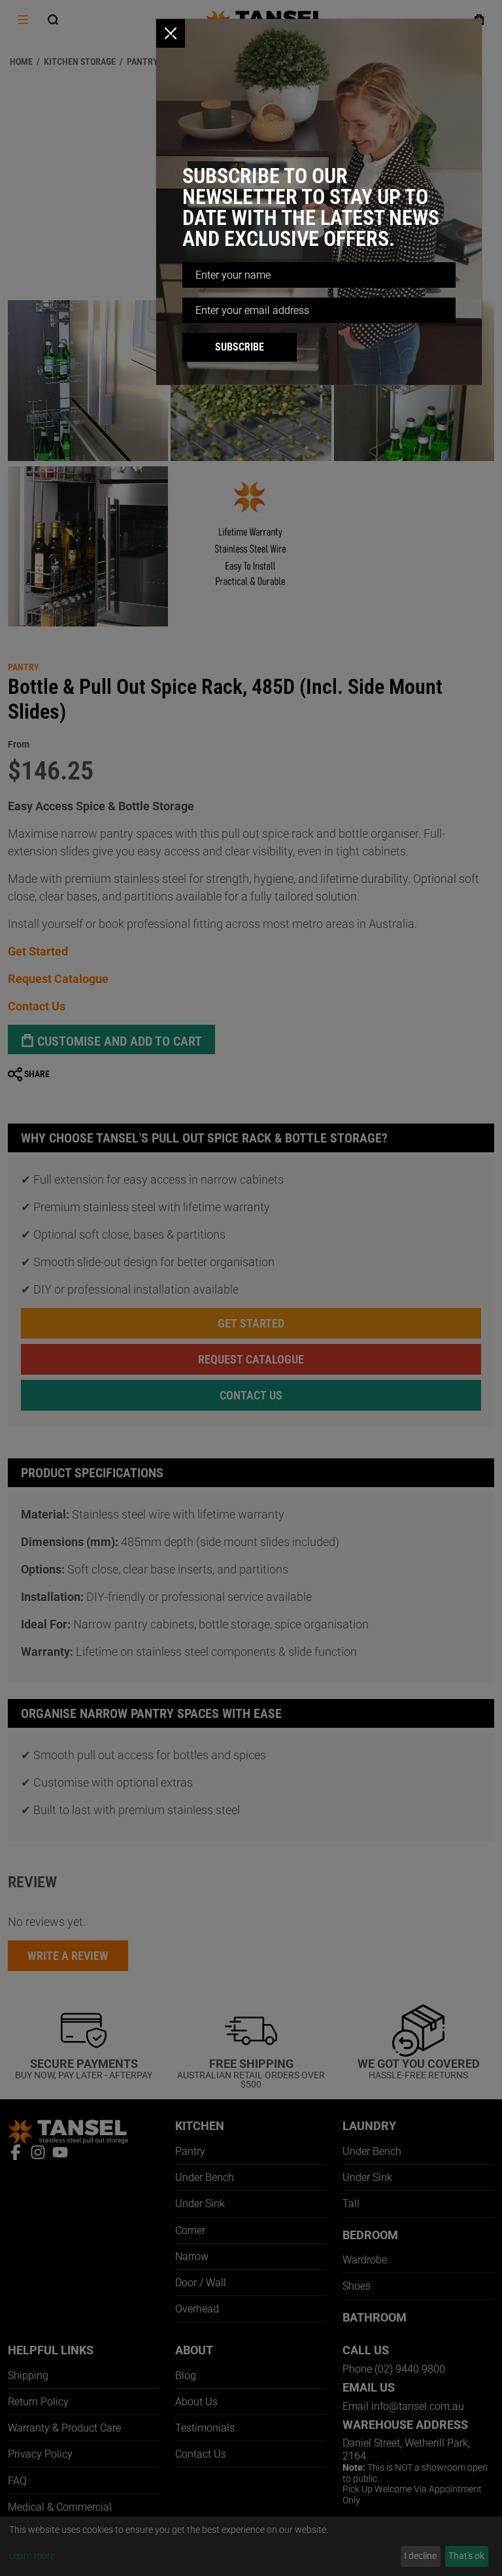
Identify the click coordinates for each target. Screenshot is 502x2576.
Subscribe (240, 347)
